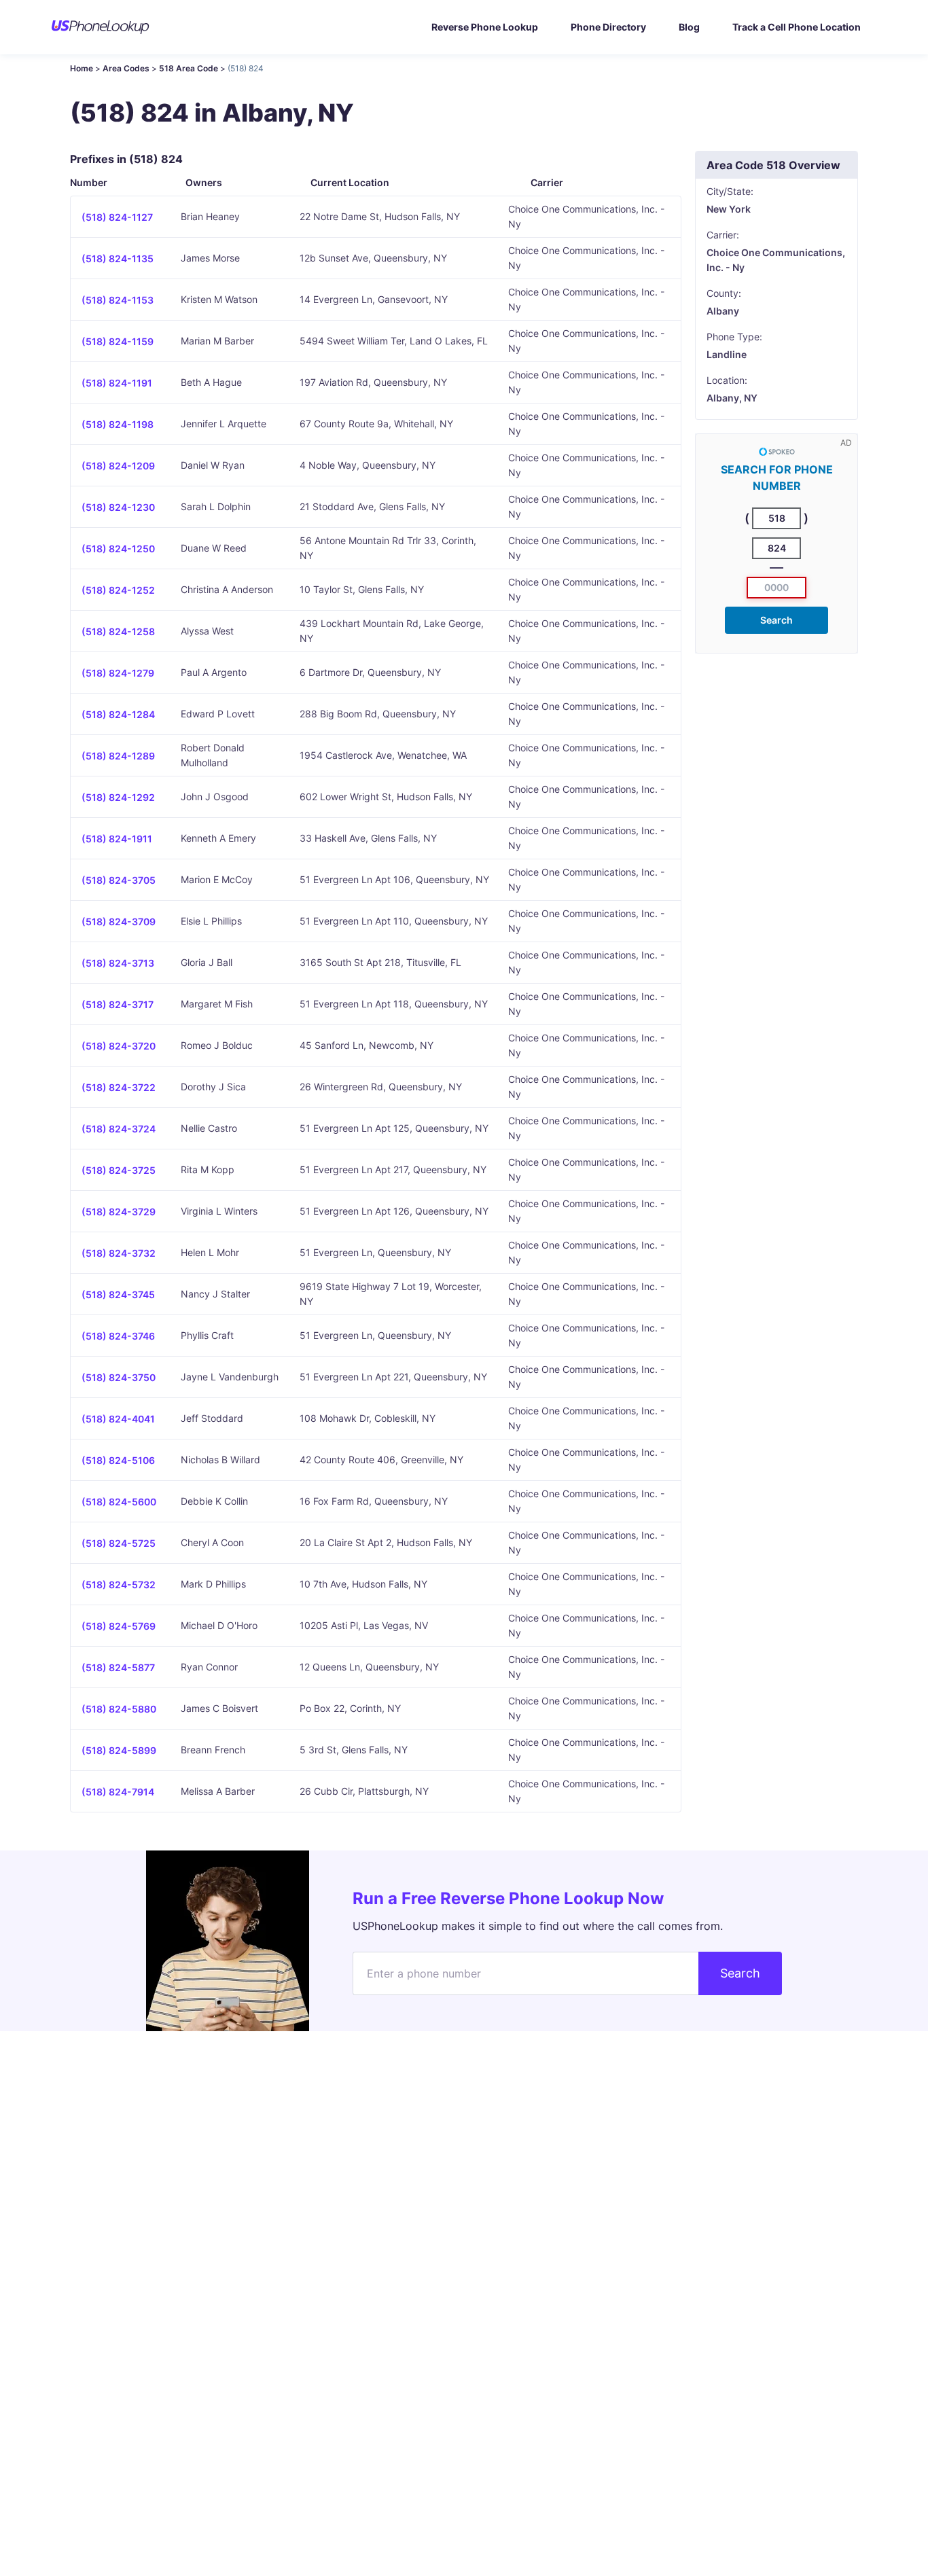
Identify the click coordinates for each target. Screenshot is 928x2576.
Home (82, 68)
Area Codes (126, 68)
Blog (689, 27)
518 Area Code (189, 68)
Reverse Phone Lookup (485, 27)
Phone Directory (608, 27)
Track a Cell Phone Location (797, 27)
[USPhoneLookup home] (101, 27)
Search (777, 620)
